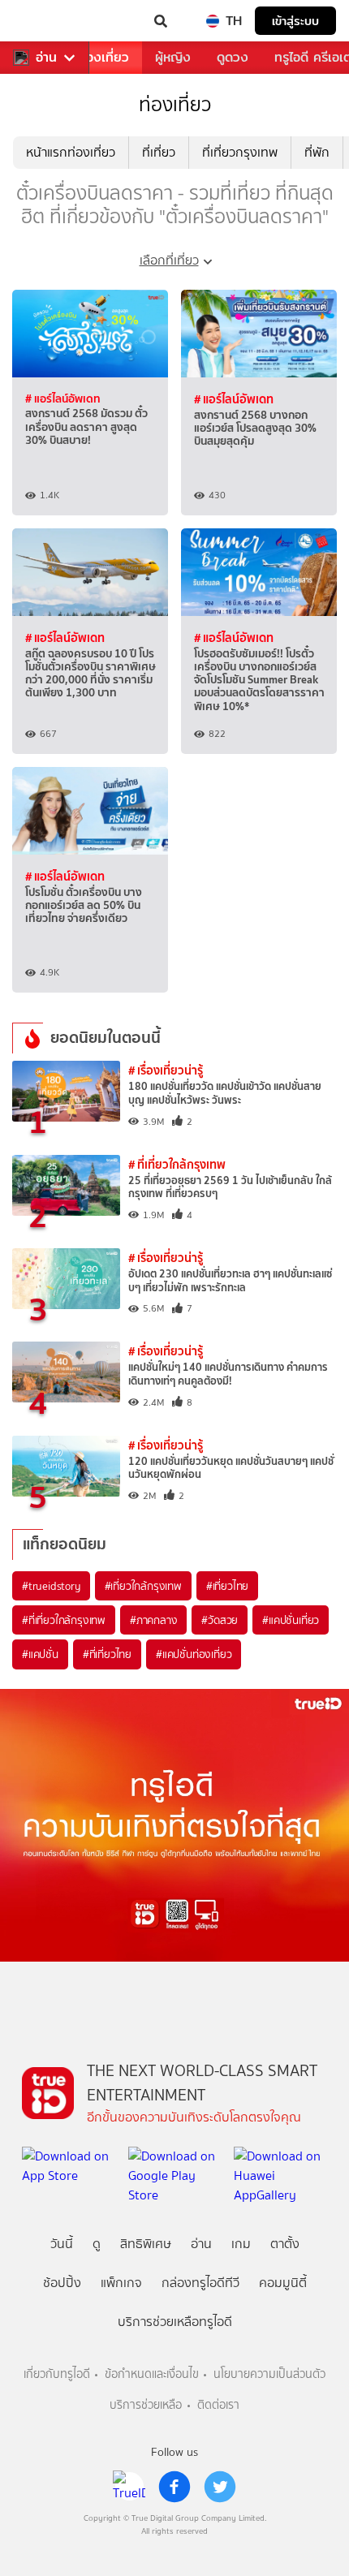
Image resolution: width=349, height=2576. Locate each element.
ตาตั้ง (285, 2244)
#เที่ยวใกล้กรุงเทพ (143, 1586)
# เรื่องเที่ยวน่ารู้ (166, 1070)
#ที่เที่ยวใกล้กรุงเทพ (64, 1620)
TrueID (45, 21)
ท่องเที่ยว (103, 57)
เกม (241, 2244)
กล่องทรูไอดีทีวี (200, 2283)
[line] (129, 2487)
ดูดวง (233, 57)
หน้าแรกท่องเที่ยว (71, 152)
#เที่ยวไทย (227, 1586)
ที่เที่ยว (159, 152)
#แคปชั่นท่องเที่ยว (194, 1654)
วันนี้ (62, 2244)
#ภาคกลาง (153, 1620)
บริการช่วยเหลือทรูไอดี (175, 2322)
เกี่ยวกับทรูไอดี (57, 2374)
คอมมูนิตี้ (283, 2283)
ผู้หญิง (173, 57)
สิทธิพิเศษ (146, 2244)
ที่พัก (317, 152)
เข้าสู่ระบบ (295, 21)
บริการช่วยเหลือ (146, 2405)
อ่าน (46, 58)
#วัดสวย (220, 1620)
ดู (97, 2244)
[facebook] (174, 2487)
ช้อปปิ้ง (62, 2283)
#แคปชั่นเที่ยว (291, 1620)
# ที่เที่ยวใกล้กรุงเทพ (177, 1164)
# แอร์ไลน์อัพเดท (63, 398)
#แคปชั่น (40, 1654)
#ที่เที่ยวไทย (107, 1654)
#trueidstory (51, 1586)
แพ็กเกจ (121, 2283)
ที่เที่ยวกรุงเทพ (240, 152)
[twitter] (220, 2487)
